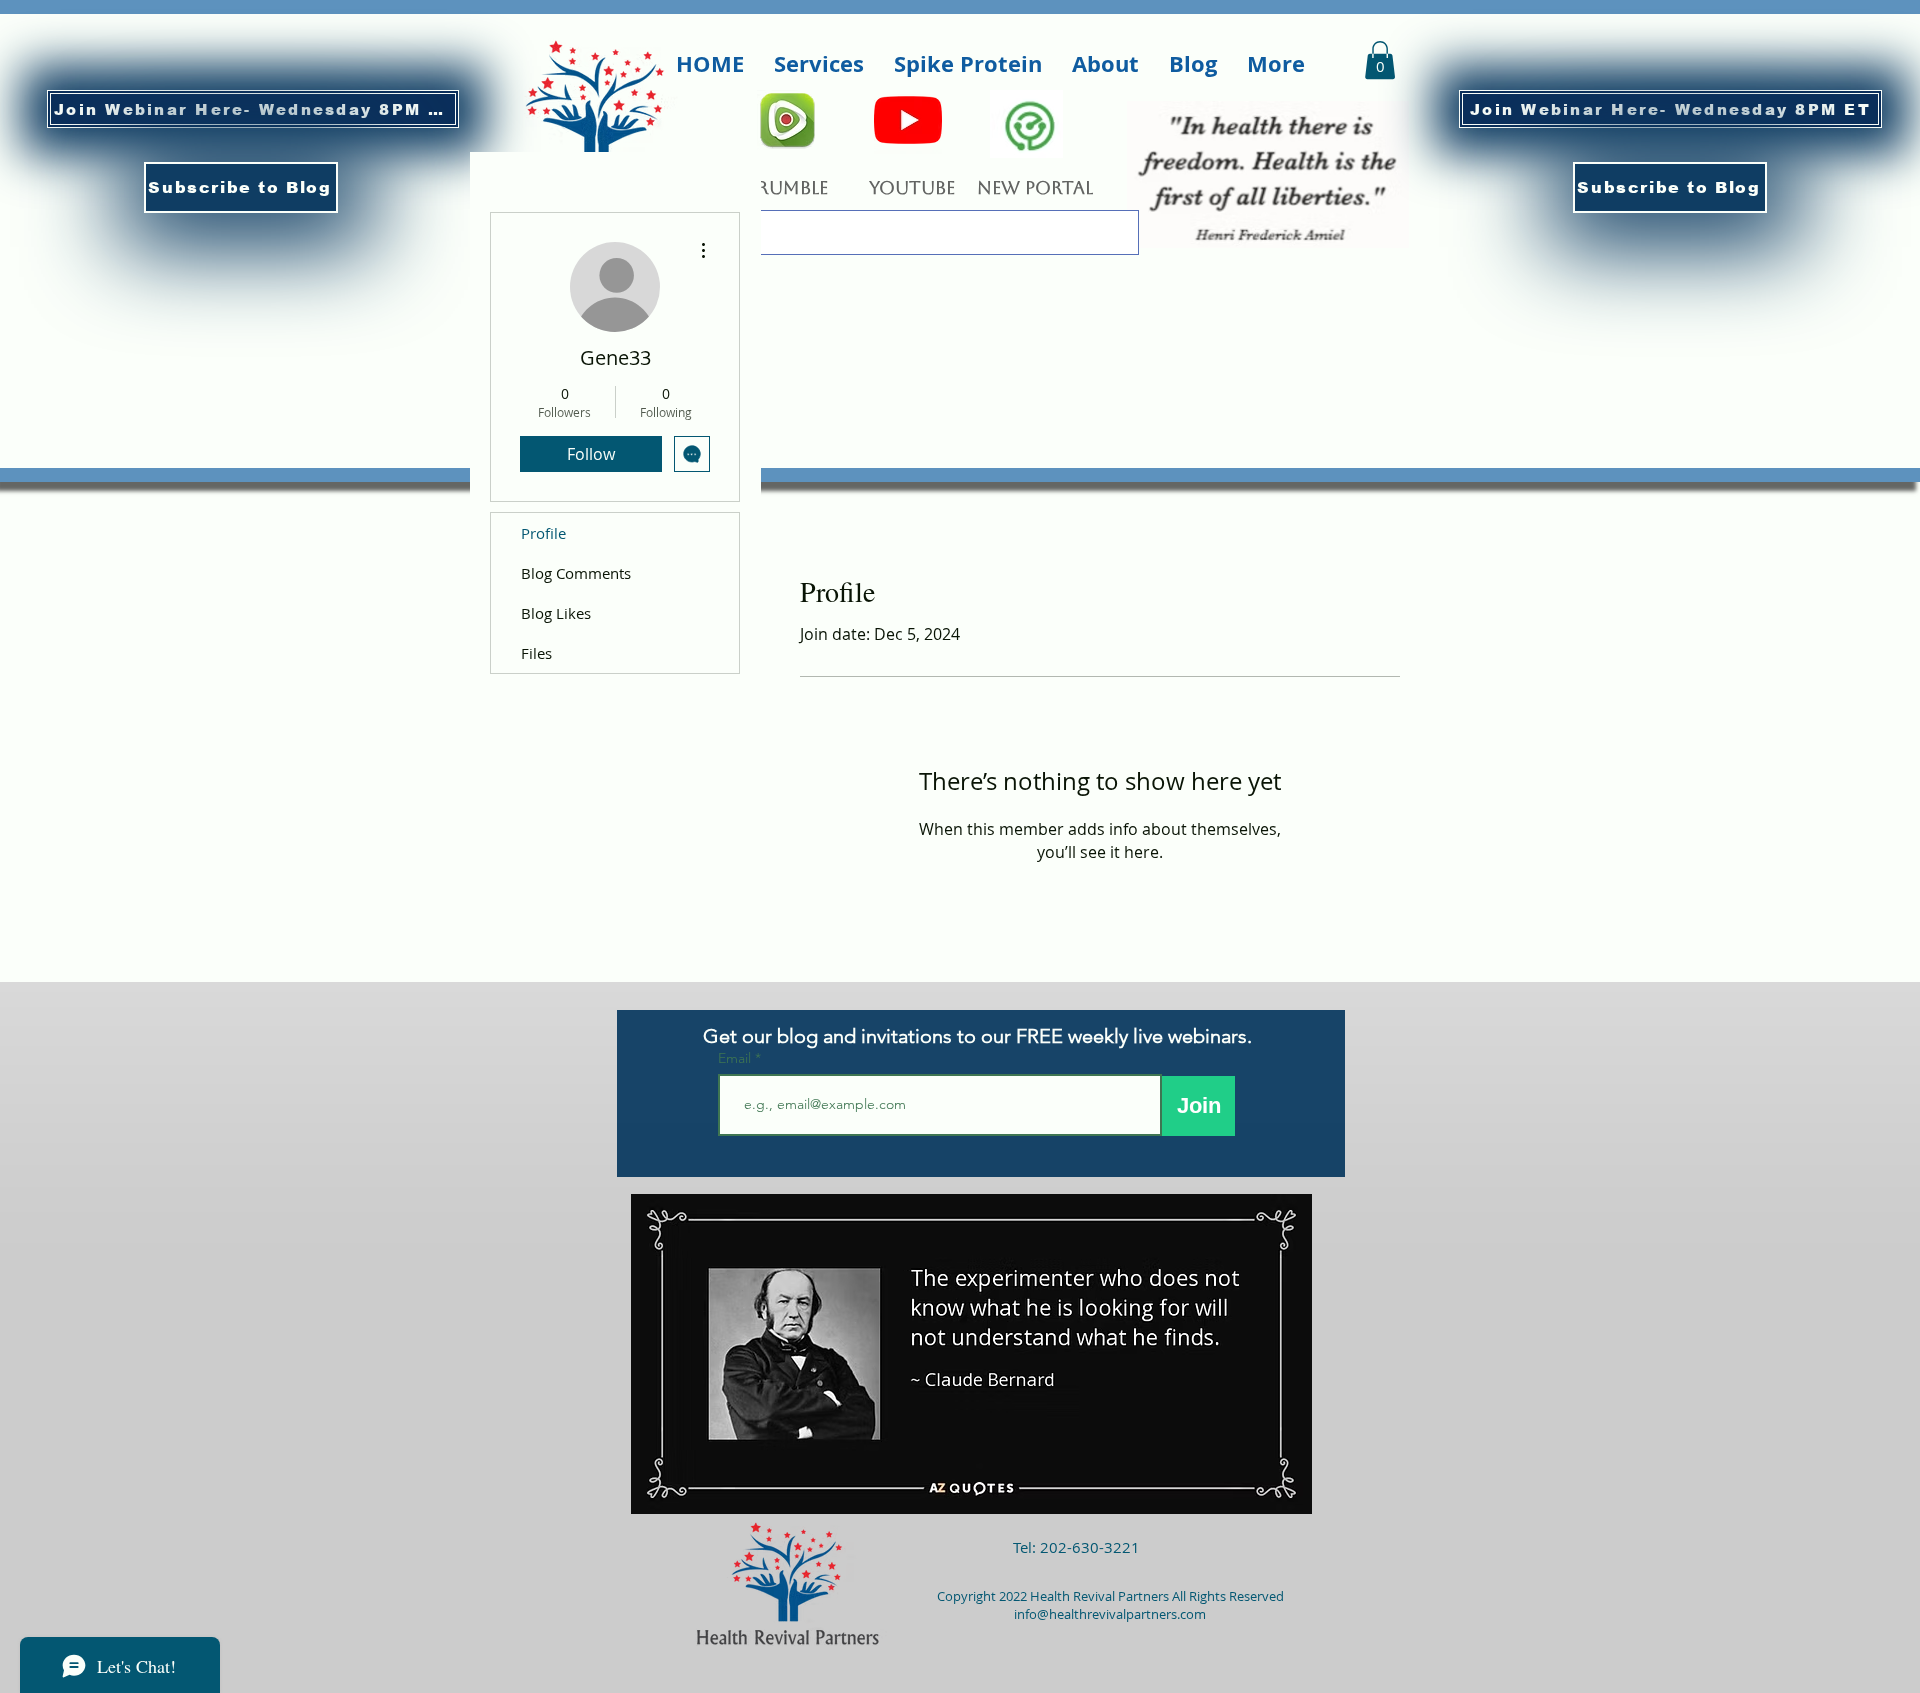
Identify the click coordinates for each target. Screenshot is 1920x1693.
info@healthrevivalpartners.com (1110, 1614)
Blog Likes (556, 613)
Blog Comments (576, 573)
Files (536, 653)
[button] (241, 187)
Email (736, 1058)
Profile (543, 533)
